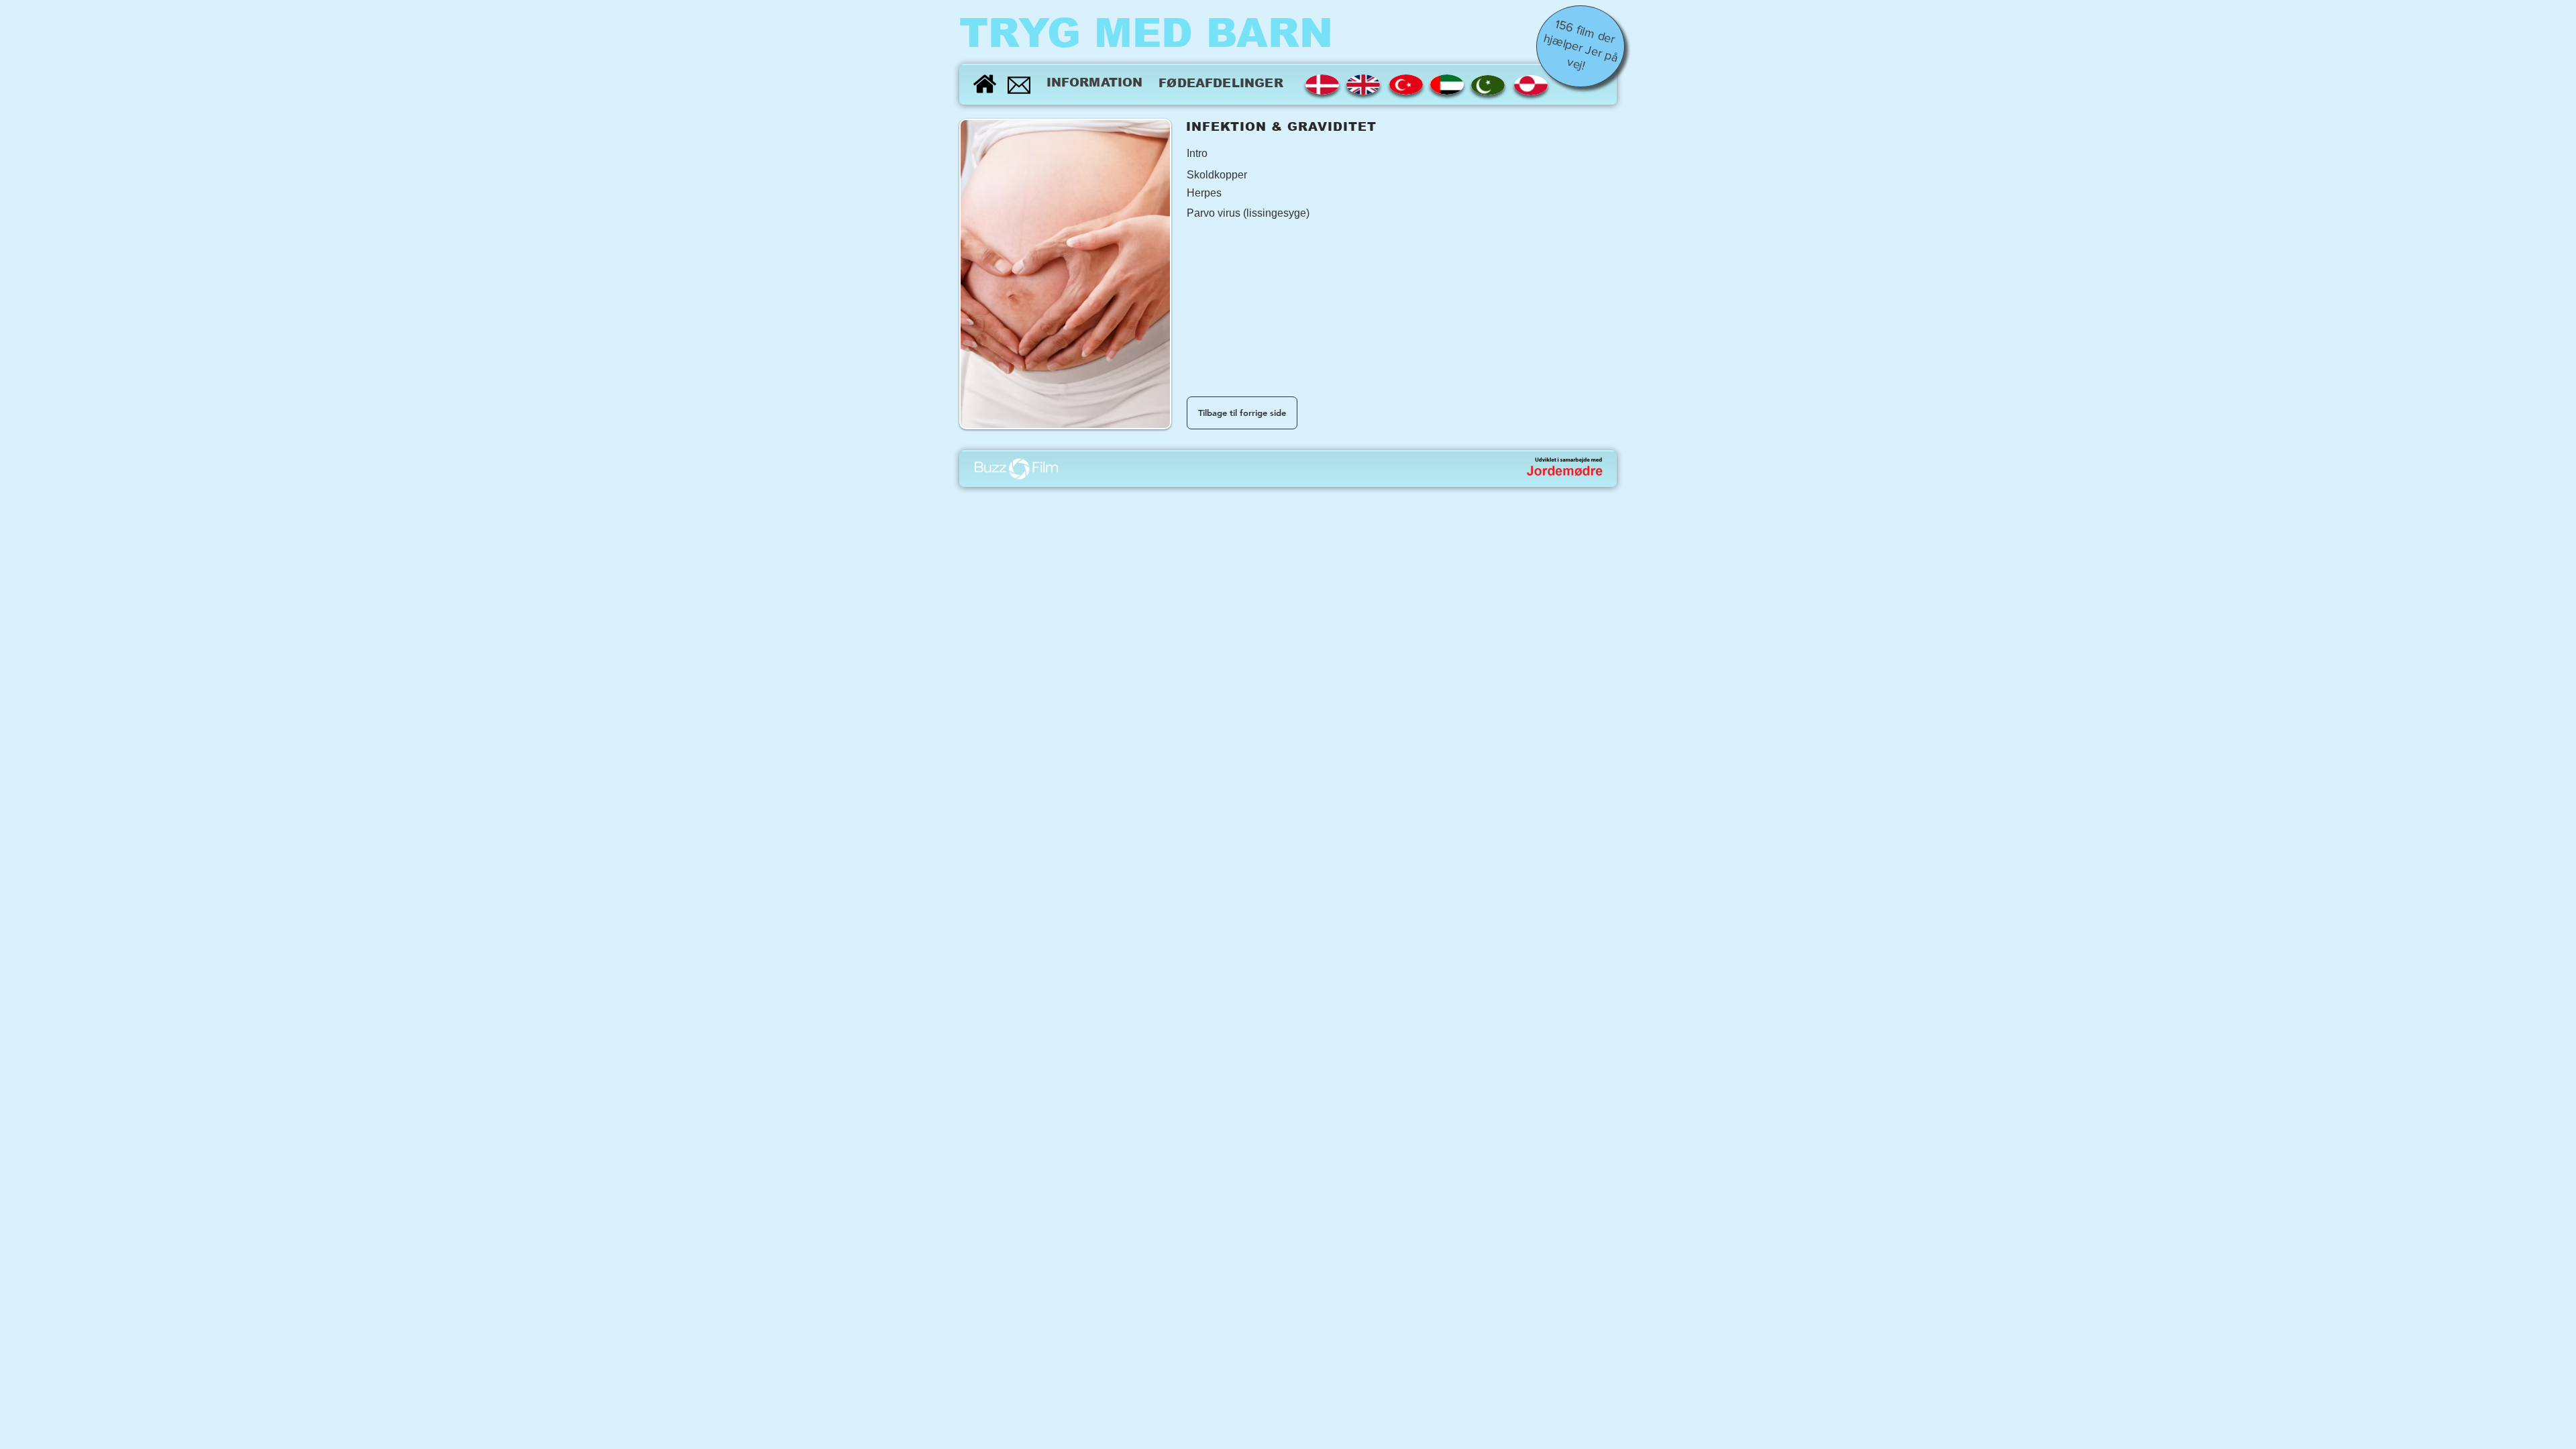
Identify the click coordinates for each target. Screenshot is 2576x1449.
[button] (1234, 159)
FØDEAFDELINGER (1221, 83)
